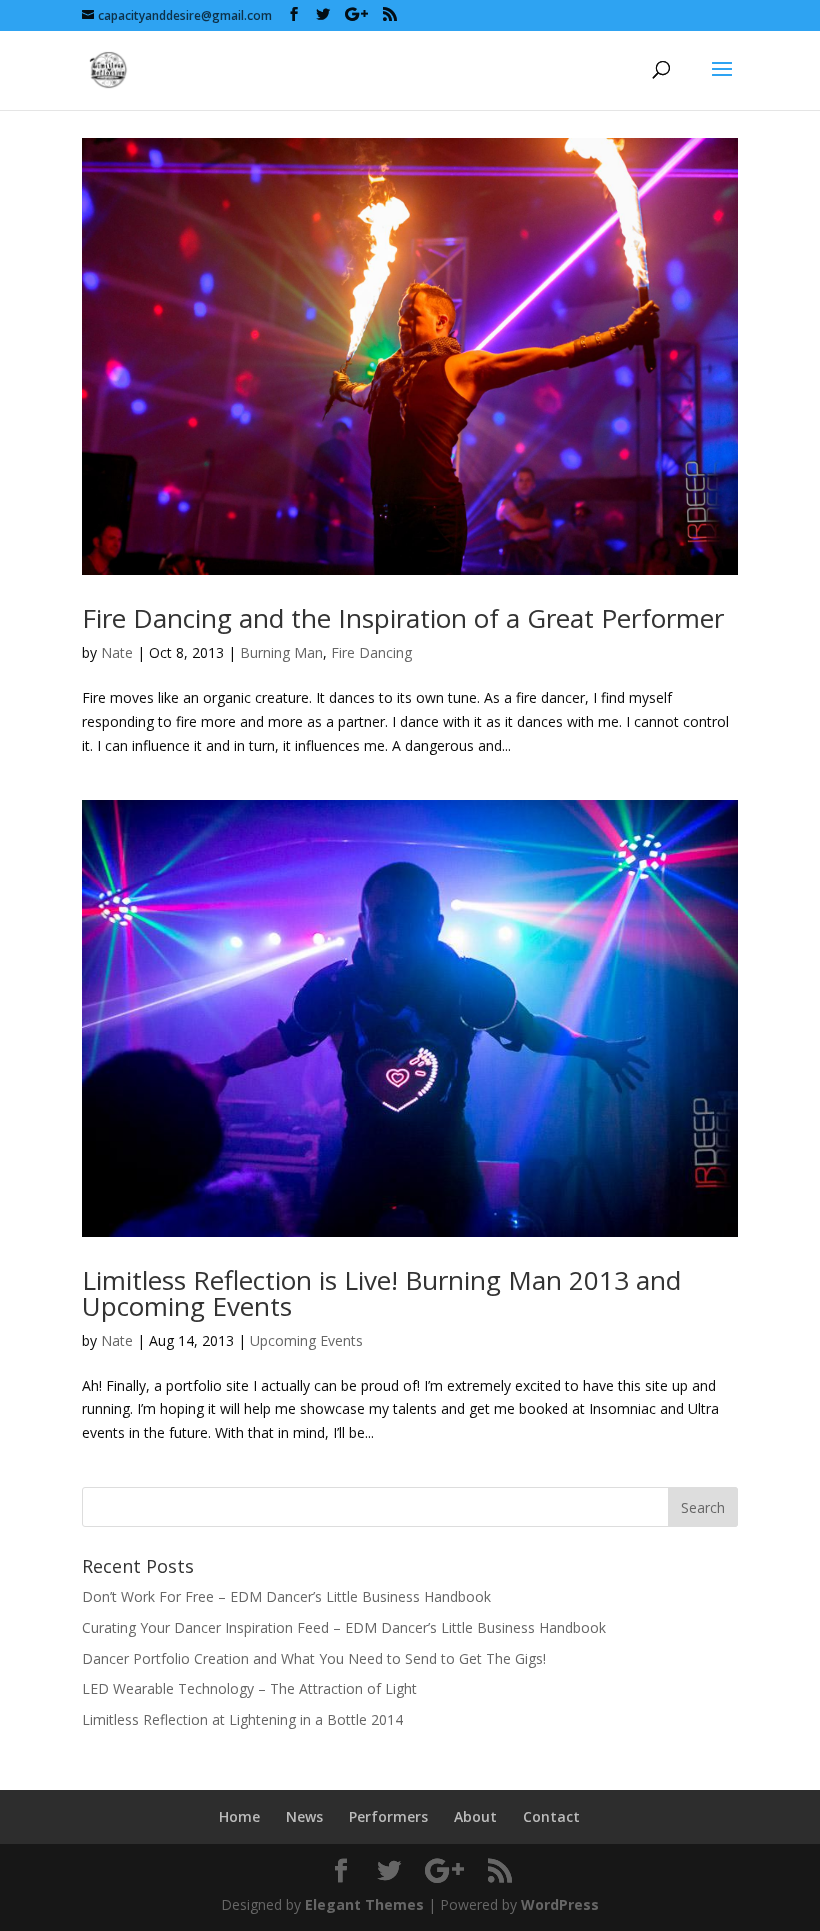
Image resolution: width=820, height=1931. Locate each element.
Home (239, 1816)
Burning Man (281, 652)
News (304, 1816)
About (475, 1816)
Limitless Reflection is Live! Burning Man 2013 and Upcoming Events (381, 1293)
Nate (117, 652)
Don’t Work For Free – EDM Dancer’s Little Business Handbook (286, 1596)
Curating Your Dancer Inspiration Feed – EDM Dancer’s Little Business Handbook (344, 1627)
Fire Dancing (371, 652)
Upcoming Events (306, 1340)
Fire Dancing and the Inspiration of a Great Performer (403, 618)
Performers (388, 1816)
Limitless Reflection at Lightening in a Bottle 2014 (242, 1719)
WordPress (560, 1904)
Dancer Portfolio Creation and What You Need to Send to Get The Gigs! (314, 1658)
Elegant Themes (364, 1904)
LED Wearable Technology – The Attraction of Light (249, 1688)
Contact (551, 1816)
